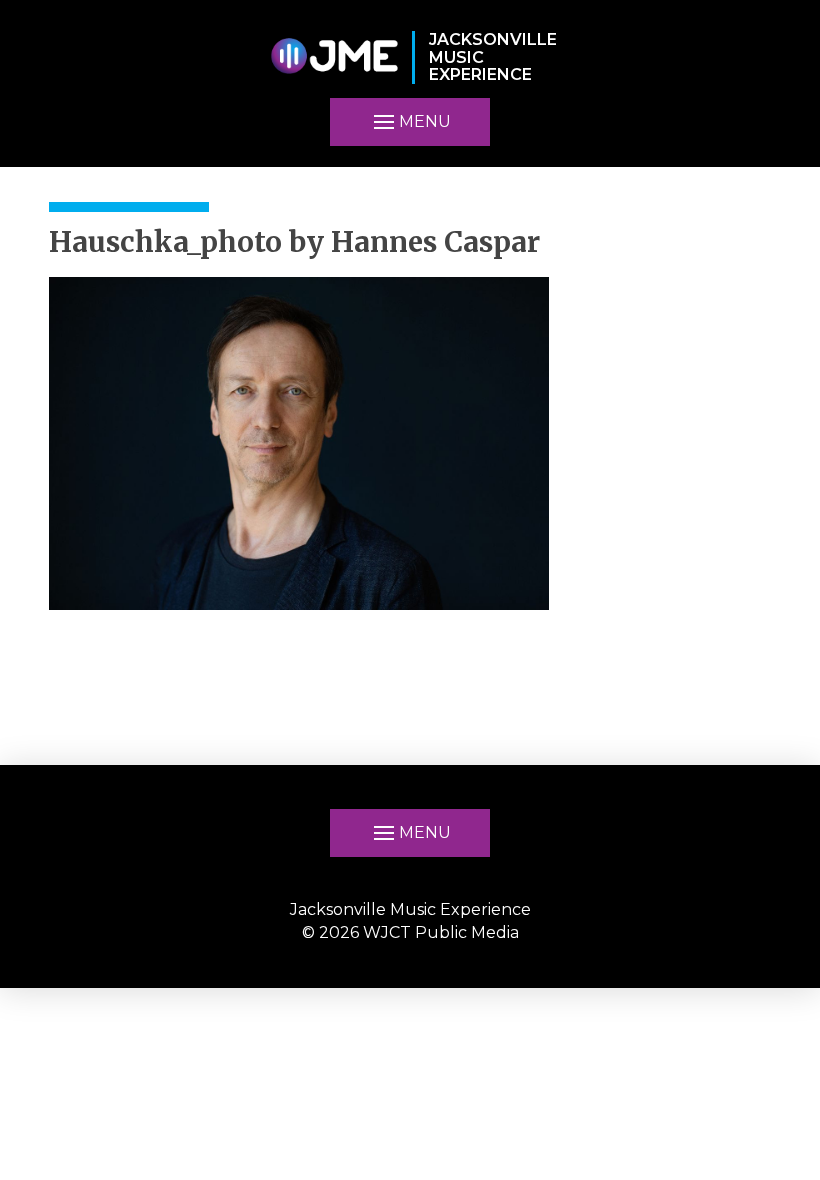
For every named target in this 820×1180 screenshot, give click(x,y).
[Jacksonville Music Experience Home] (334, 57)
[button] (410, 833)
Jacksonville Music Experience (410, 909)
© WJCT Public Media (410, 932)
